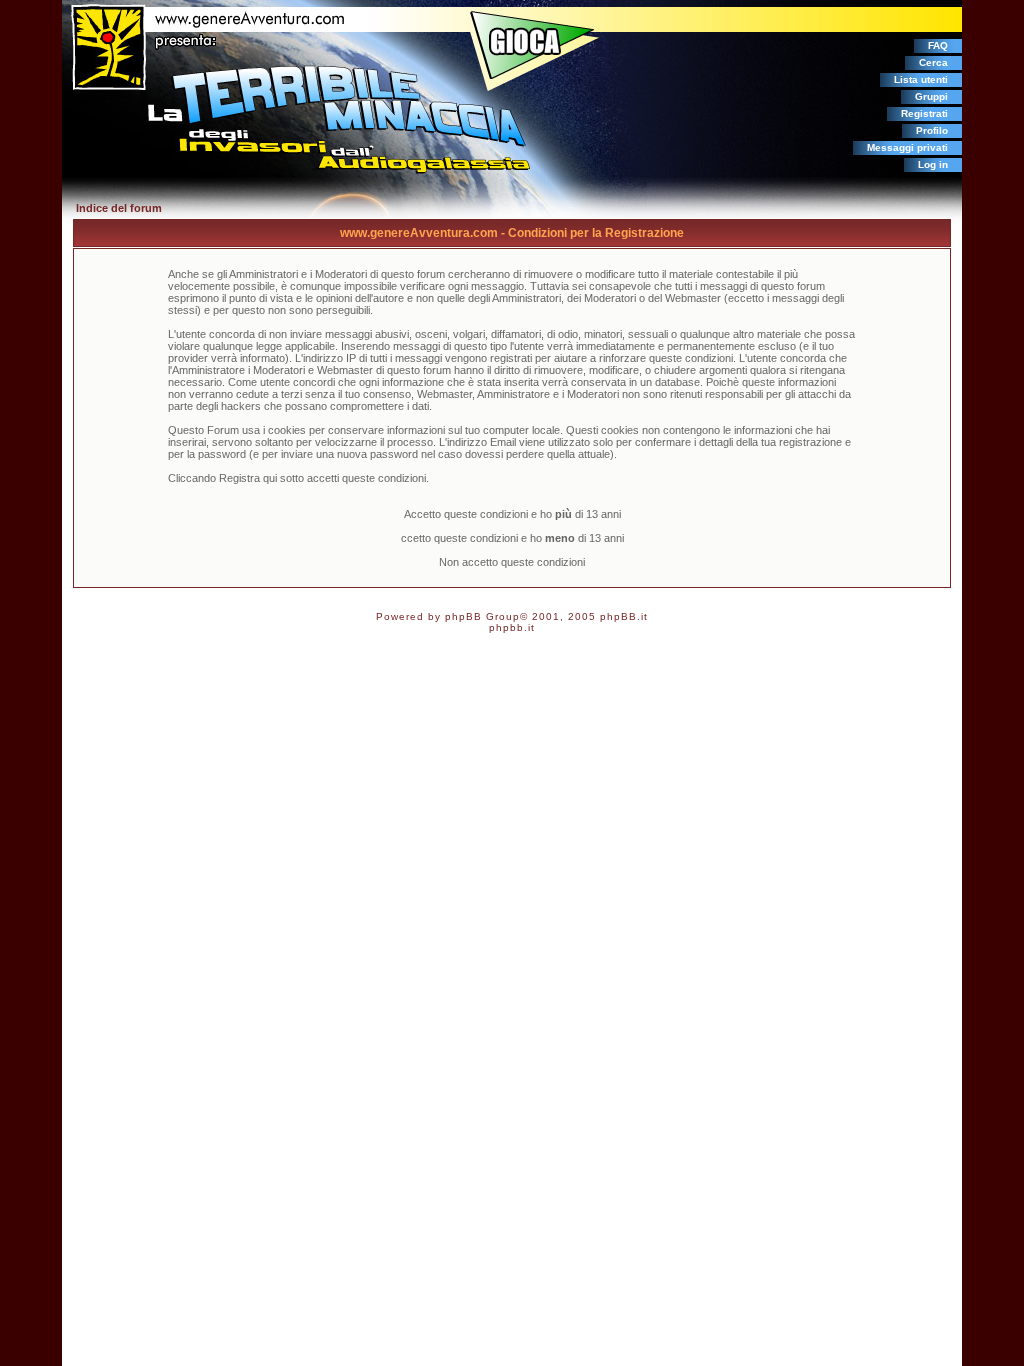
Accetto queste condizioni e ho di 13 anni (512, 514)
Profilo (932, 130)
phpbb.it (512, 627)
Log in (933, 164)
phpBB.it (624, 616)
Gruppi (931, 96)
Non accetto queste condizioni (512, 562)
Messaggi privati (907, 147)
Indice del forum (119, 208)
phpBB (463, 616)
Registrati (924, 113)
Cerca (933, 62)
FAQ (938, 45)
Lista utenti (921, 79)
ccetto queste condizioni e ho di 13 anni (512, 538)
